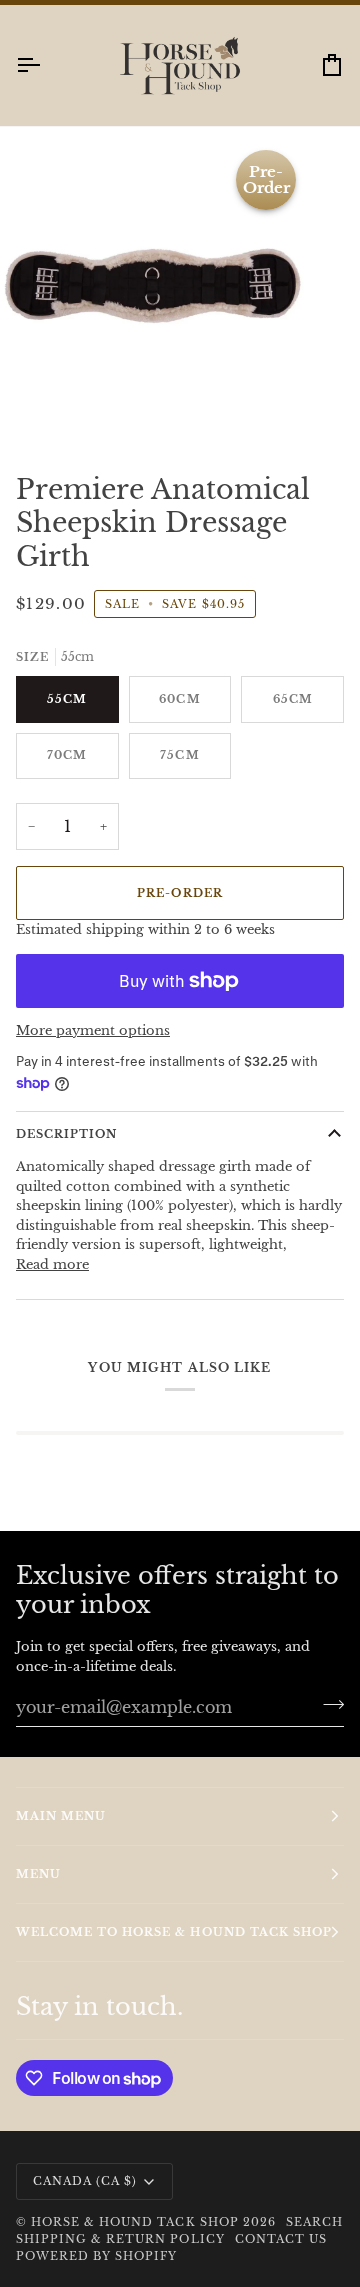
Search (314, 2222)
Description (66, 1134)
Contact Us (281, 2239)
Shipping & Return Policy (120, 2239)
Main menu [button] (61, 1816)
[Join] (327, 1704)
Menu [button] (38, 1874)
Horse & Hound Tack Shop (137, 2222)
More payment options (93, 1030)
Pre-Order (179, 893)
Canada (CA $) (85, 2181)
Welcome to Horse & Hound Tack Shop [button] (174, 1932)
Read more (52, 1264)
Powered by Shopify (96, 2256)
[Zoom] (37, 405)
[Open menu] (46, 65)
